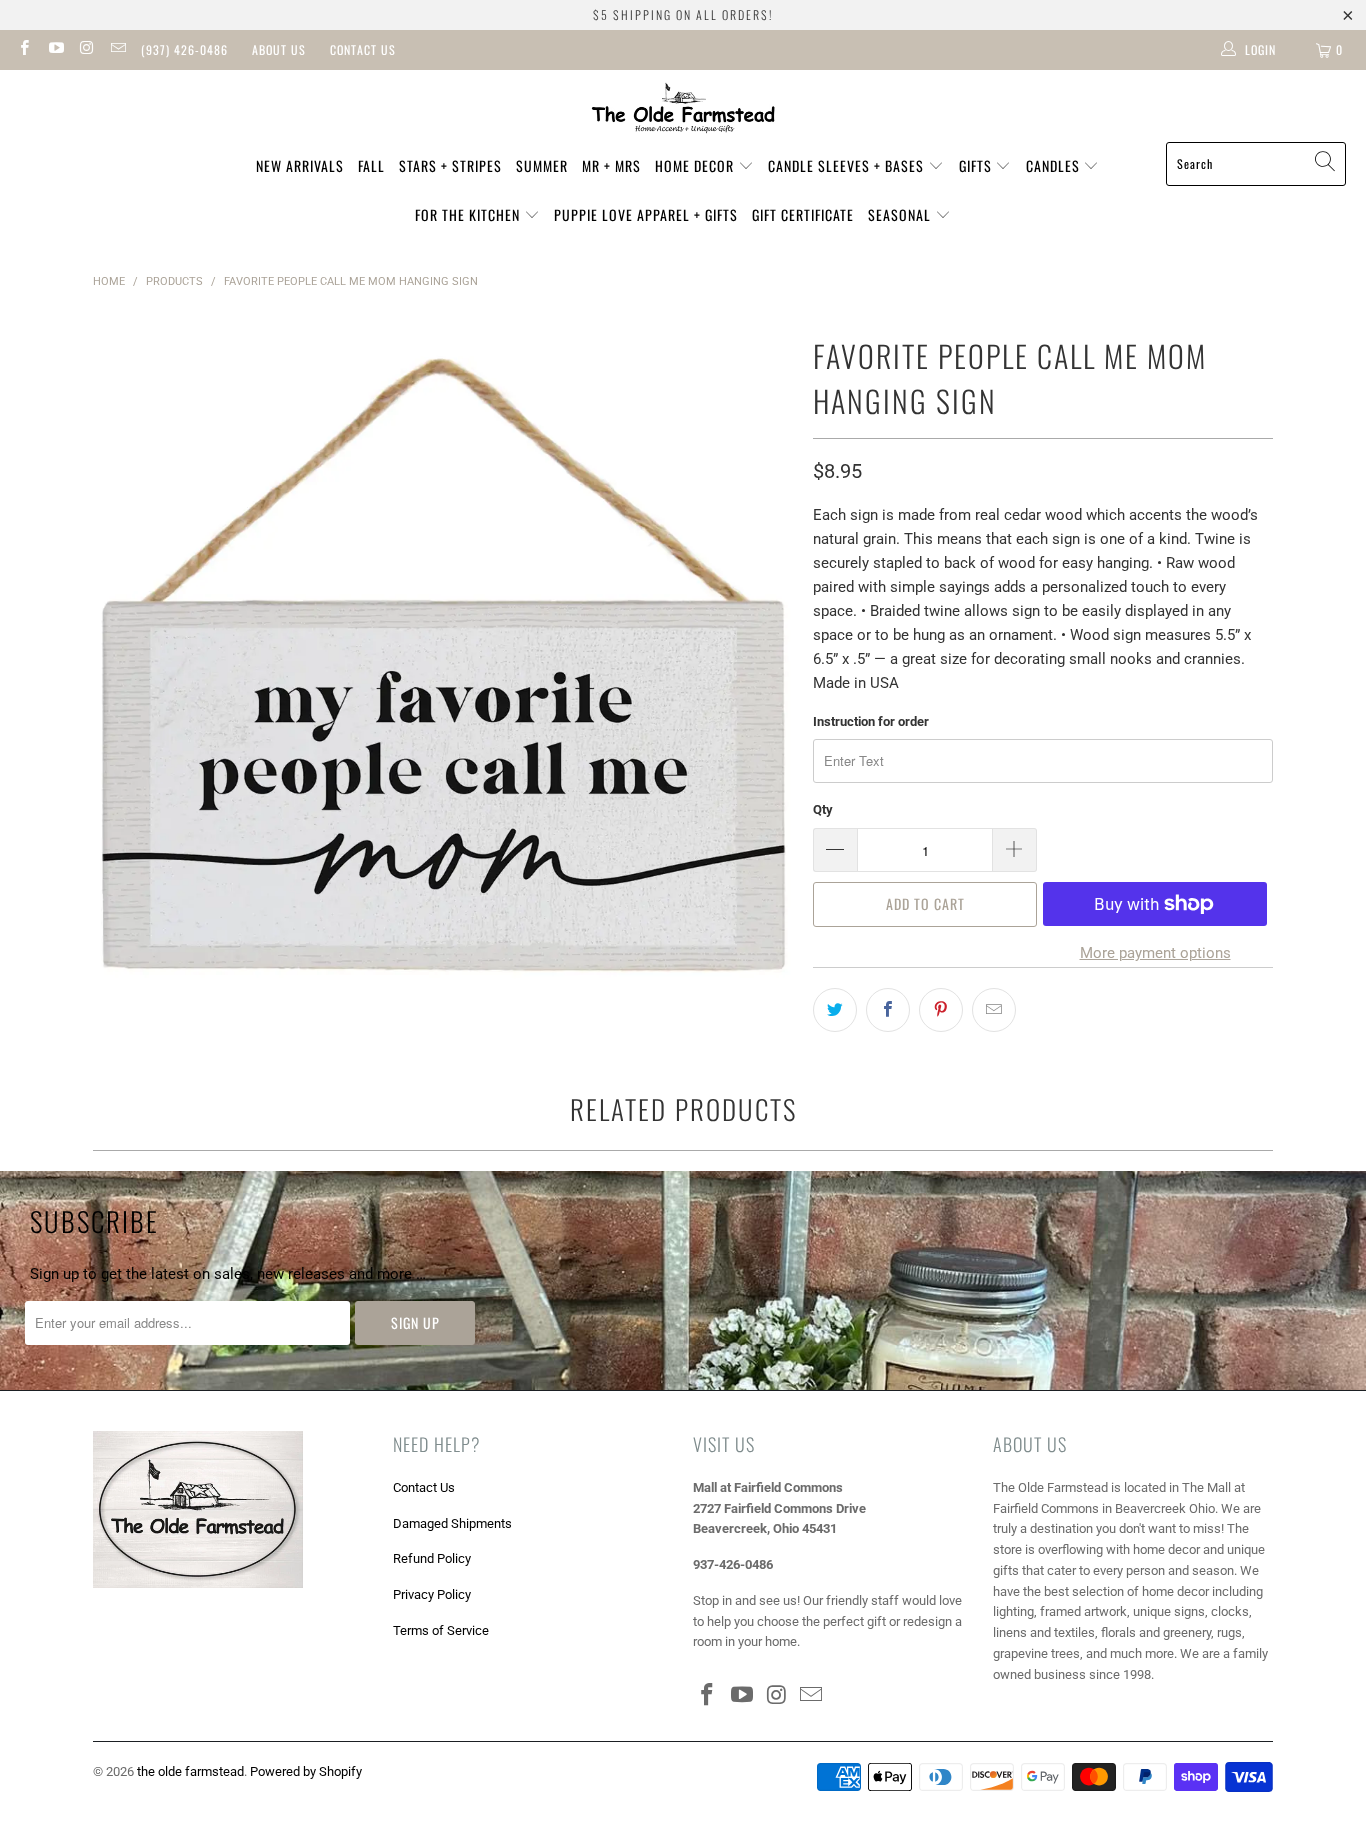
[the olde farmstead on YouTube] (54, 50)
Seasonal (901, 214)
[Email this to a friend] (994, 1010)
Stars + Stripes (450, 165)
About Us (279, 49)
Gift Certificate (803, 214)
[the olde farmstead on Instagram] (86, 50)
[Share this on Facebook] (888, 1010)
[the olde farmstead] (683, 111)
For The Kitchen (469, 214)
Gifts (977, 165)
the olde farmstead (190, 1771)
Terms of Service (441, 1630)
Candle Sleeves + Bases (848, 165)
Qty (823, 809)
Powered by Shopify (306, 1771)
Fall (371, 165)
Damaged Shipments (452, 1523)
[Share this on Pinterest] (941, 1010)
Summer (542, 165)
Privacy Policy (432, 1594)
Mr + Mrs (611, 165)
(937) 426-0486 (184, 49)
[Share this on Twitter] (835, 1010)
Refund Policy (432, 1558)
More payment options (1155, 953)
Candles (1055, 165)
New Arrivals (300, 165)
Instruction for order (871, 721)
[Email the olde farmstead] (117, 50)
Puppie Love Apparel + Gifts (646, 214)
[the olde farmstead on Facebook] (23, 50)
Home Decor (696, 165)
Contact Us (363, 49)
